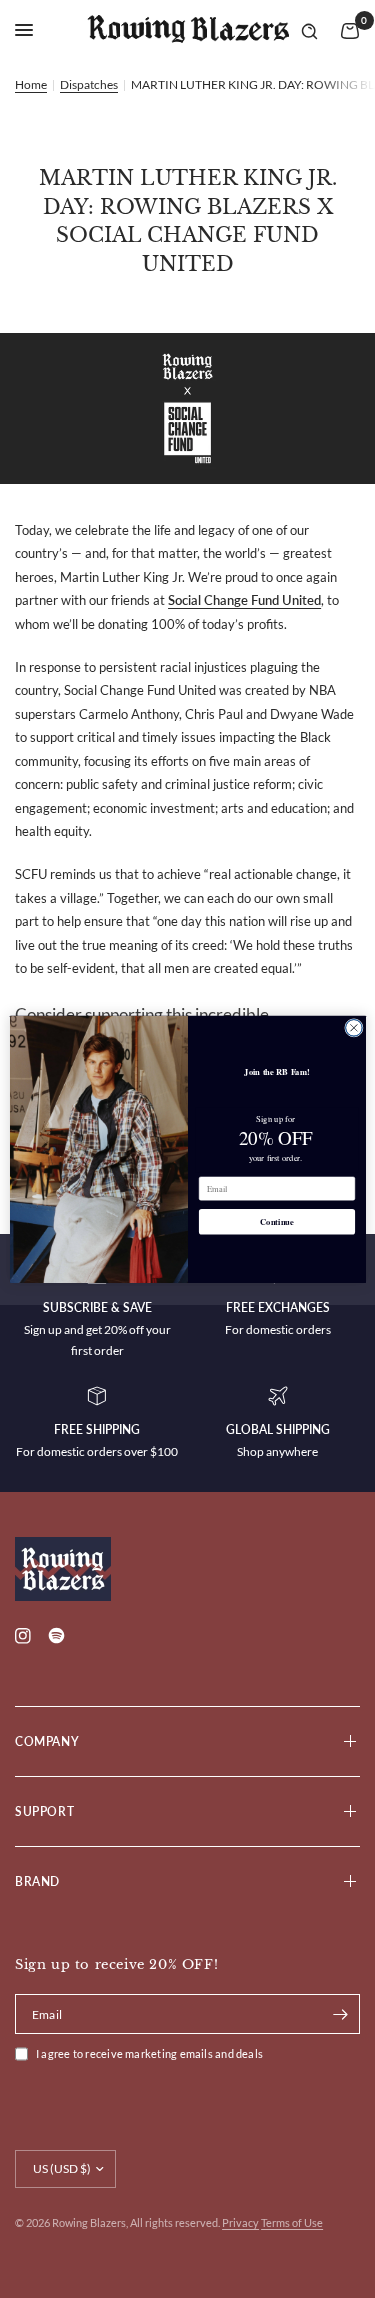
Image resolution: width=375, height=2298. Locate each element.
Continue (277, 1221)
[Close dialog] (353, 1027)
